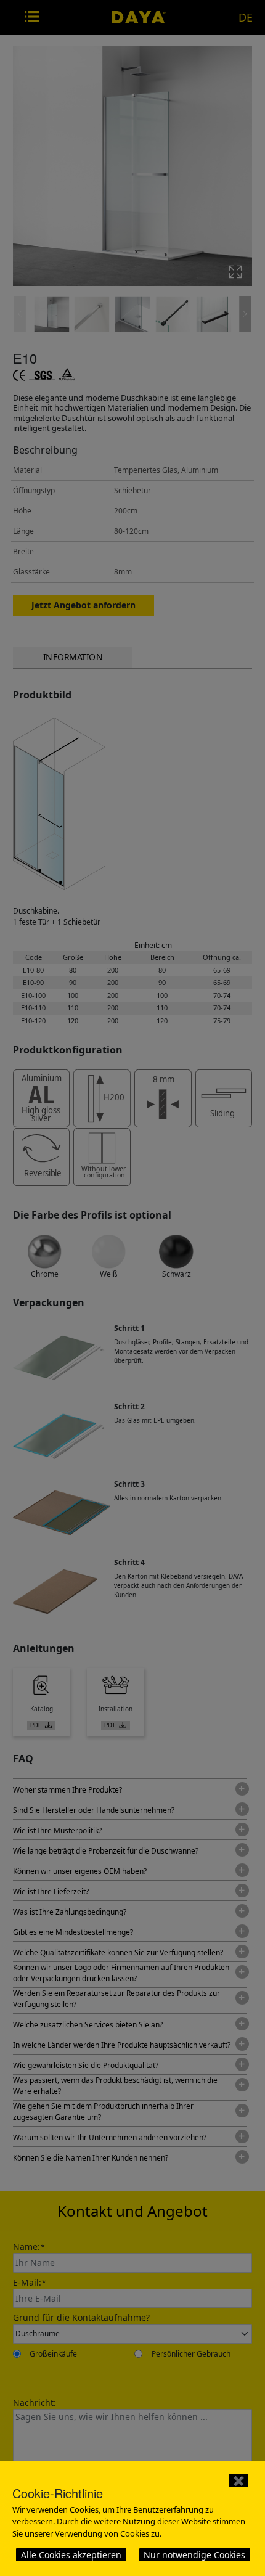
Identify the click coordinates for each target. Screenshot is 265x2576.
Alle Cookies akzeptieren (71, 2555)
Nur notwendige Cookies (194, 2555)
